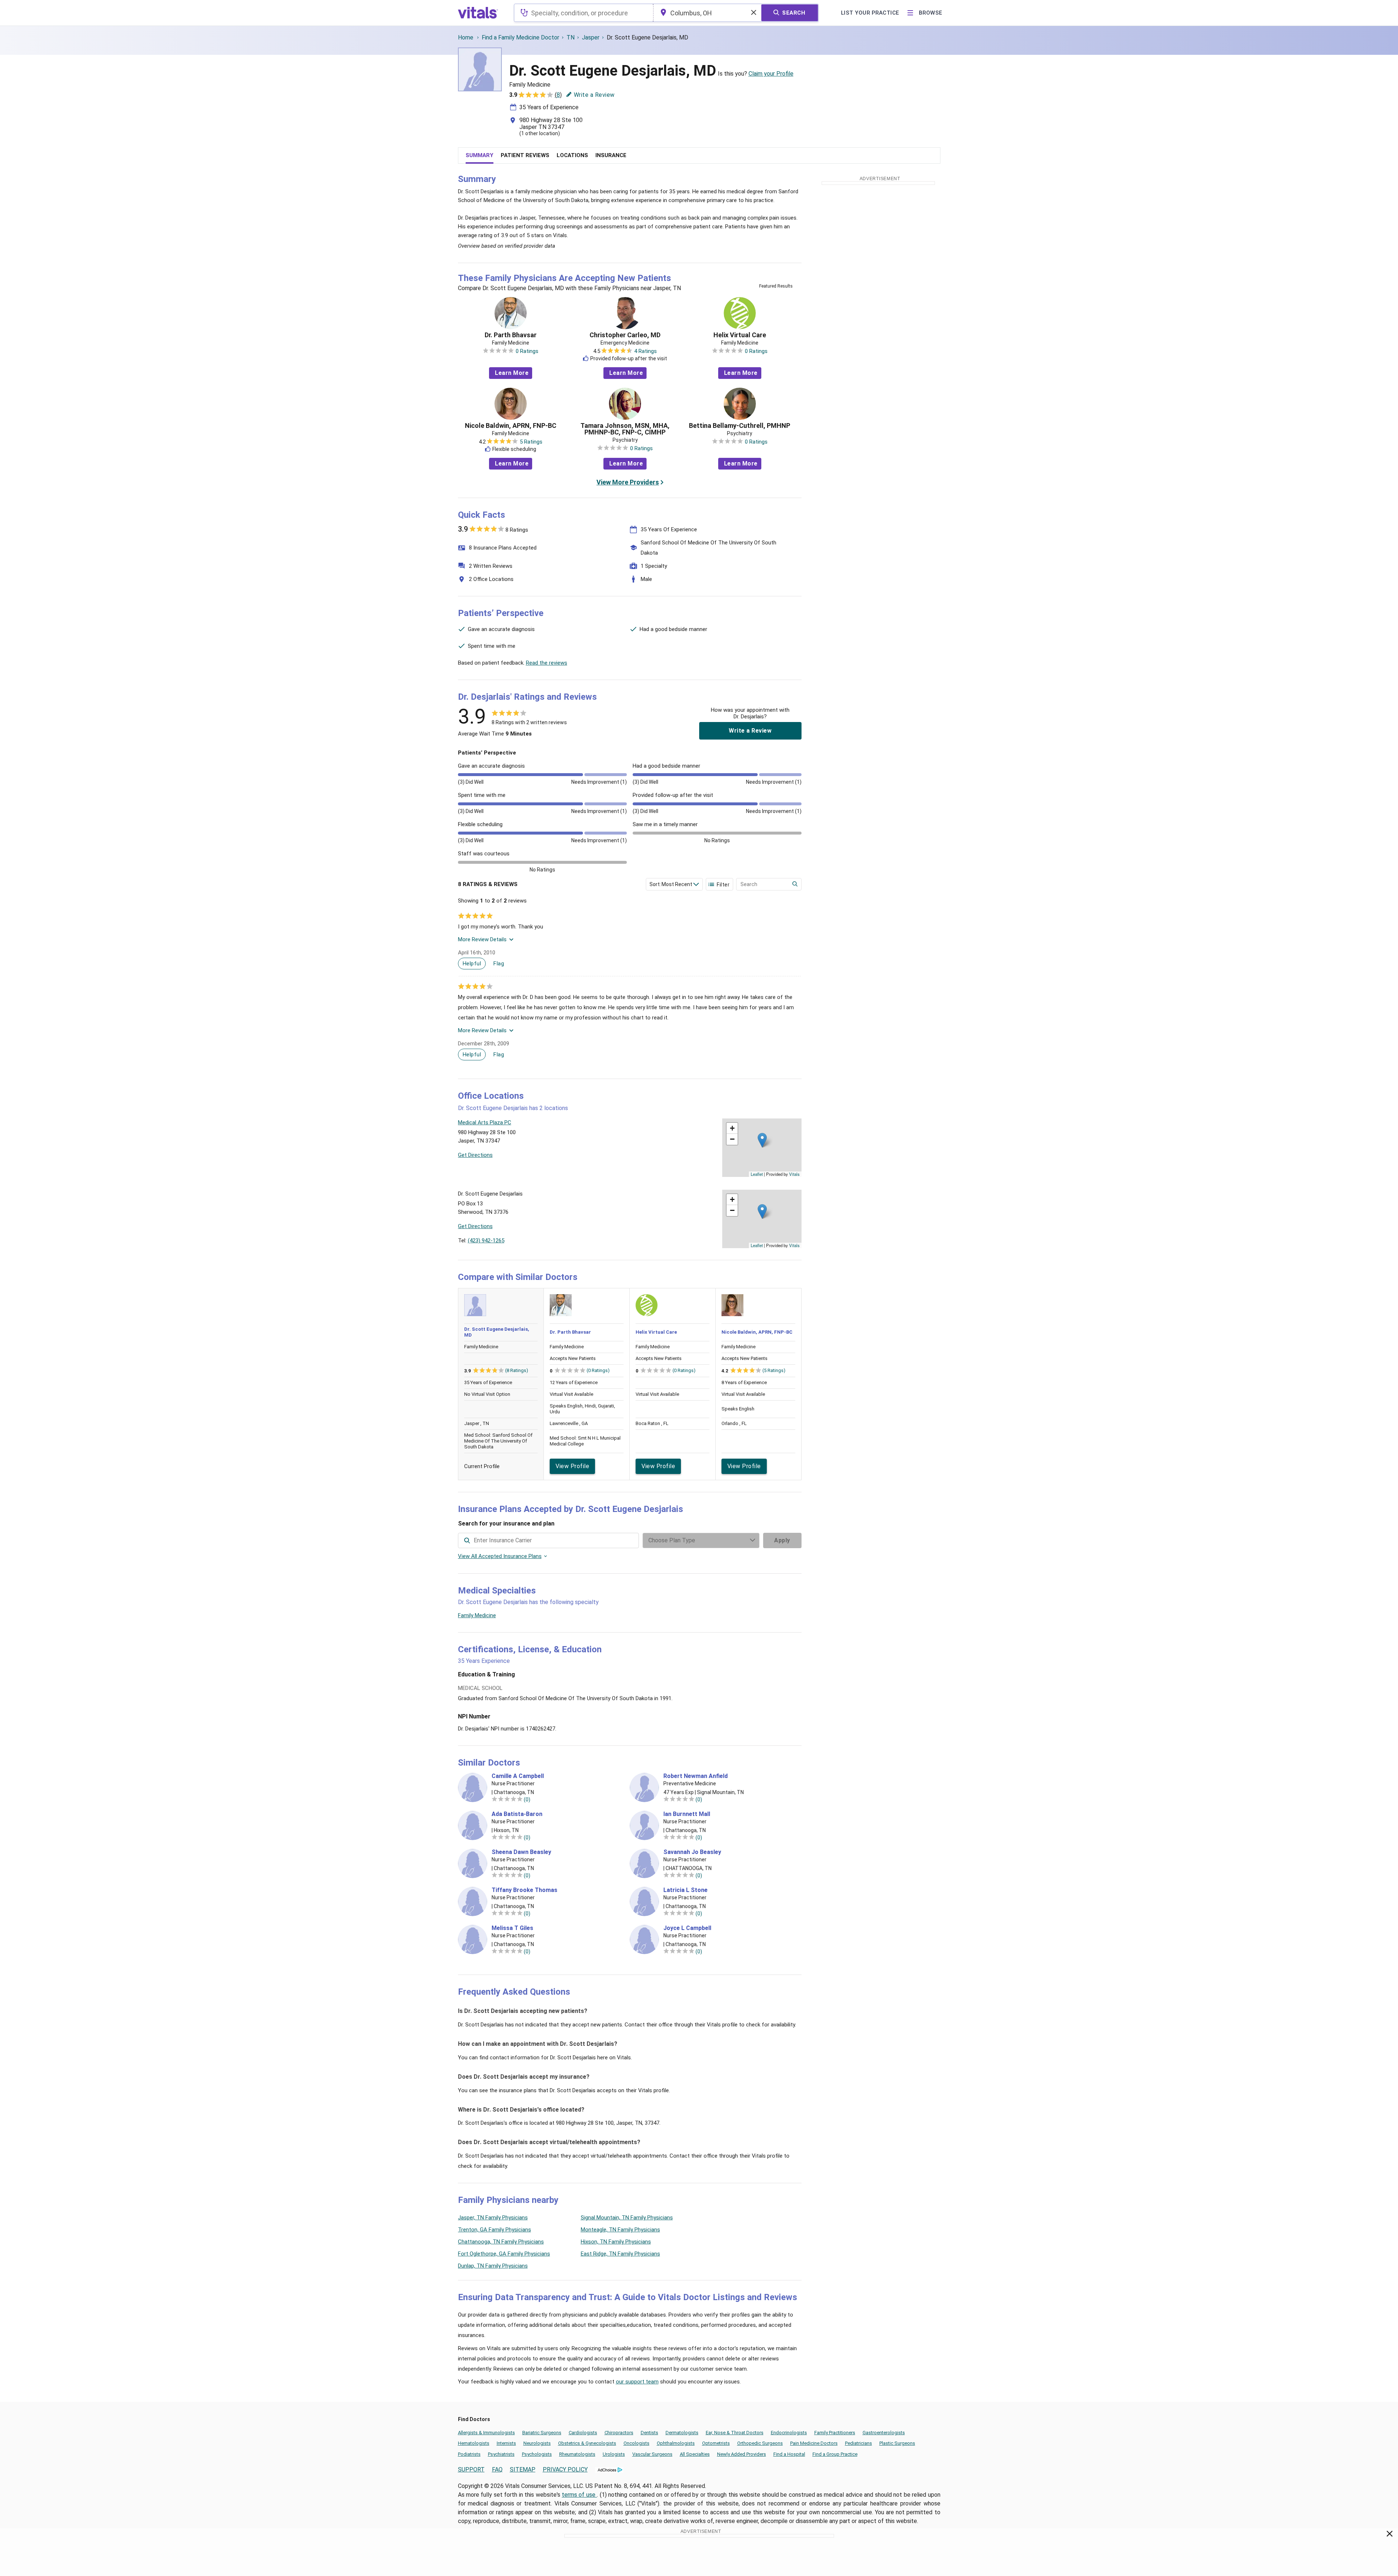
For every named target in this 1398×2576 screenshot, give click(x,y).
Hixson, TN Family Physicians (616, 2242)
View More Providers (628, 482)
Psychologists (537, 2454)
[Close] (1390, 2535)
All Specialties (695, 2454)
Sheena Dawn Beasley (521, 1852)
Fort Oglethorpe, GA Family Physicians (504, 2254)
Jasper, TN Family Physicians (493, 2218)
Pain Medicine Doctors (814, 2443)
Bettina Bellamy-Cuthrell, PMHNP (740, 426)
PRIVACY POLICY (565, 2469)
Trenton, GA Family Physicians (495, 2230)
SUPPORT (471, 2469)
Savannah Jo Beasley (692, 1852)
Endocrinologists (789, 2433)
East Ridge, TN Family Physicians (620, 2254)
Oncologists (637, 2443)
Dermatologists (682, 2433)
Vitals (794, 1174)
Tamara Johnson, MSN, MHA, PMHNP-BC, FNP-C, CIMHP (625, 429)
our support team (637, 2382)
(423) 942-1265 (486, 1240)
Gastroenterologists (884, 2433)
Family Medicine (477, 1615)
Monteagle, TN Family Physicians (620, 2230)
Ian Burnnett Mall (687, 1814)
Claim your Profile (771, 74)
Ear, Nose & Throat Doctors (735, 2433)
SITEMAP (523, 2469)
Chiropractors (619, 2433)
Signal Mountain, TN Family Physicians (627, 2218)
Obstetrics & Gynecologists (587, 2443)
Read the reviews (547, 663)
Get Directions (475, 1155)
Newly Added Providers (742, 2454)
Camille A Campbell (518, 1776)
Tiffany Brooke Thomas (524, 1890)
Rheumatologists (577, 2454)
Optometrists (716, 2443)
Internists (506, 2443)
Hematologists (474, 2443)
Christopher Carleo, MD (625, 335)
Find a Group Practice (835, 2454)
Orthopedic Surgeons (760, 2443)
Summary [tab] (480, 155)
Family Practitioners (835, 2433)
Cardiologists (583, 2433)
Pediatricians (859, 2443)
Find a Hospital (789, 2454)
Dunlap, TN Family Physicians (493, 2266)
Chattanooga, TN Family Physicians (501, 2242)
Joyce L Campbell (687, 1928)
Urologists (614, 2454)
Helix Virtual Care (740, 335)
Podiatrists (469, 2454)
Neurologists (537, 2443)
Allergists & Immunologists (486, 2433)
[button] (762, 1140)
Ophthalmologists (676, 2443)
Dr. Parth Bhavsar (511, 335)
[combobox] (584, 13)
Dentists (649, 2433)
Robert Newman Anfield (696, 1776)
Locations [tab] (572, 155)
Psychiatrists (501, 2454)
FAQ (497, 2469)
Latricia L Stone (685, 1890)
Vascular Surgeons (652, 2454)
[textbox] (584, 13)
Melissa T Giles (512, 1928)
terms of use (579, 2495)
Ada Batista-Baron (517, 1814)
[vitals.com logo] (478, 13)
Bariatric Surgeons (542, 2433)
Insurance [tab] (611, 155)
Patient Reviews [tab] (525, 155)
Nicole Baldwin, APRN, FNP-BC (511, 426)
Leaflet (757, 1174)
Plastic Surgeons (897, 2443)
